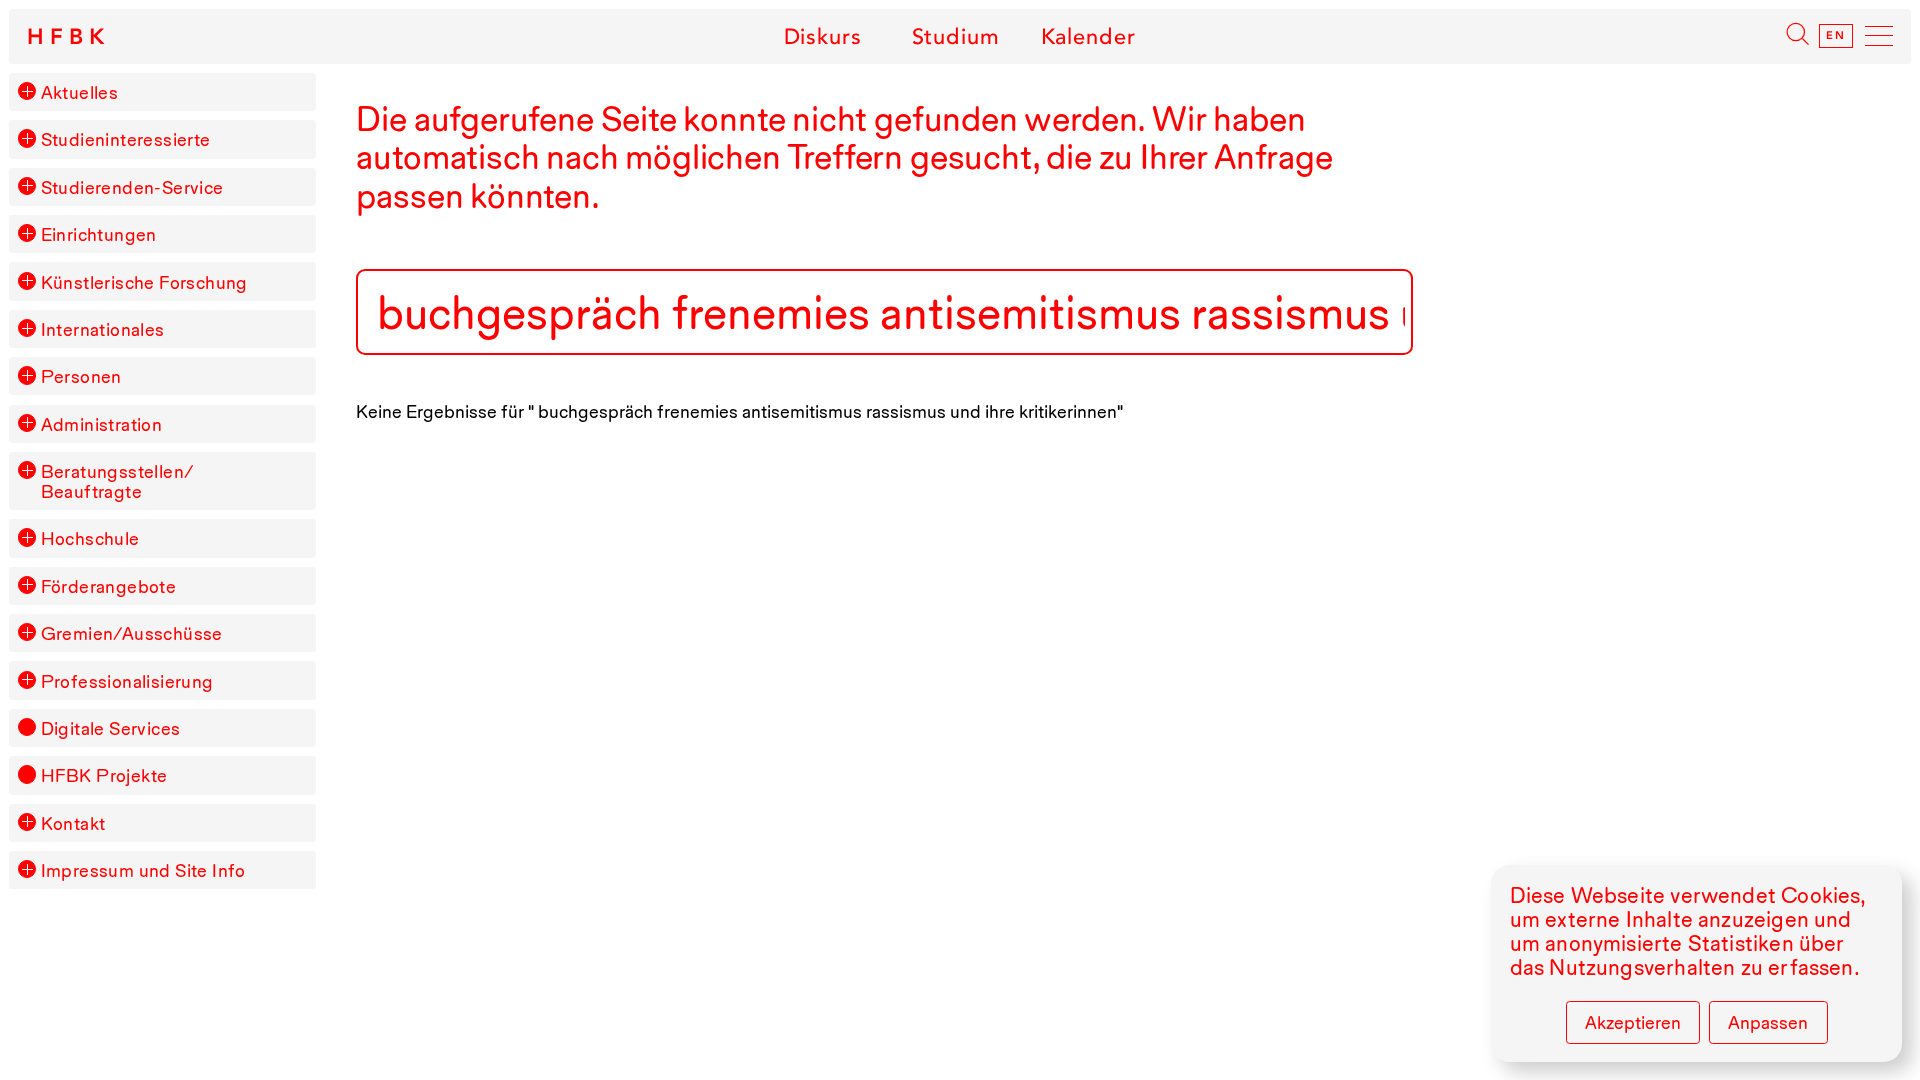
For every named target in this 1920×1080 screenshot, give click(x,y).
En (1836, 36)
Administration (102, 424)
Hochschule (90, 538)
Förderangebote (109, 586)
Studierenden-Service (132, 187)
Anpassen (1768, 1022)
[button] (27, 91)
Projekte (104, 775)
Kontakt (73, 823)
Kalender (1088, 36)
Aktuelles (80, 92)
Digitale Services (111, 728)
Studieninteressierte (126, 139)
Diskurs (822, 36)
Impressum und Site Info (143, 870)
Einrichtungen (99, 234)
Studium (955, 36)
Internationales (103, 329)
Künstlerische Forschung (144, 282)
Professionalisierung (127, 681)
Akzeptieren (1633, 1022)
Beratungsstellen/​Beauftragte (117, 481)
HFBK (68, 37)
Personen (81, 376)
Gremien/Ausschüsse (132, 633)
